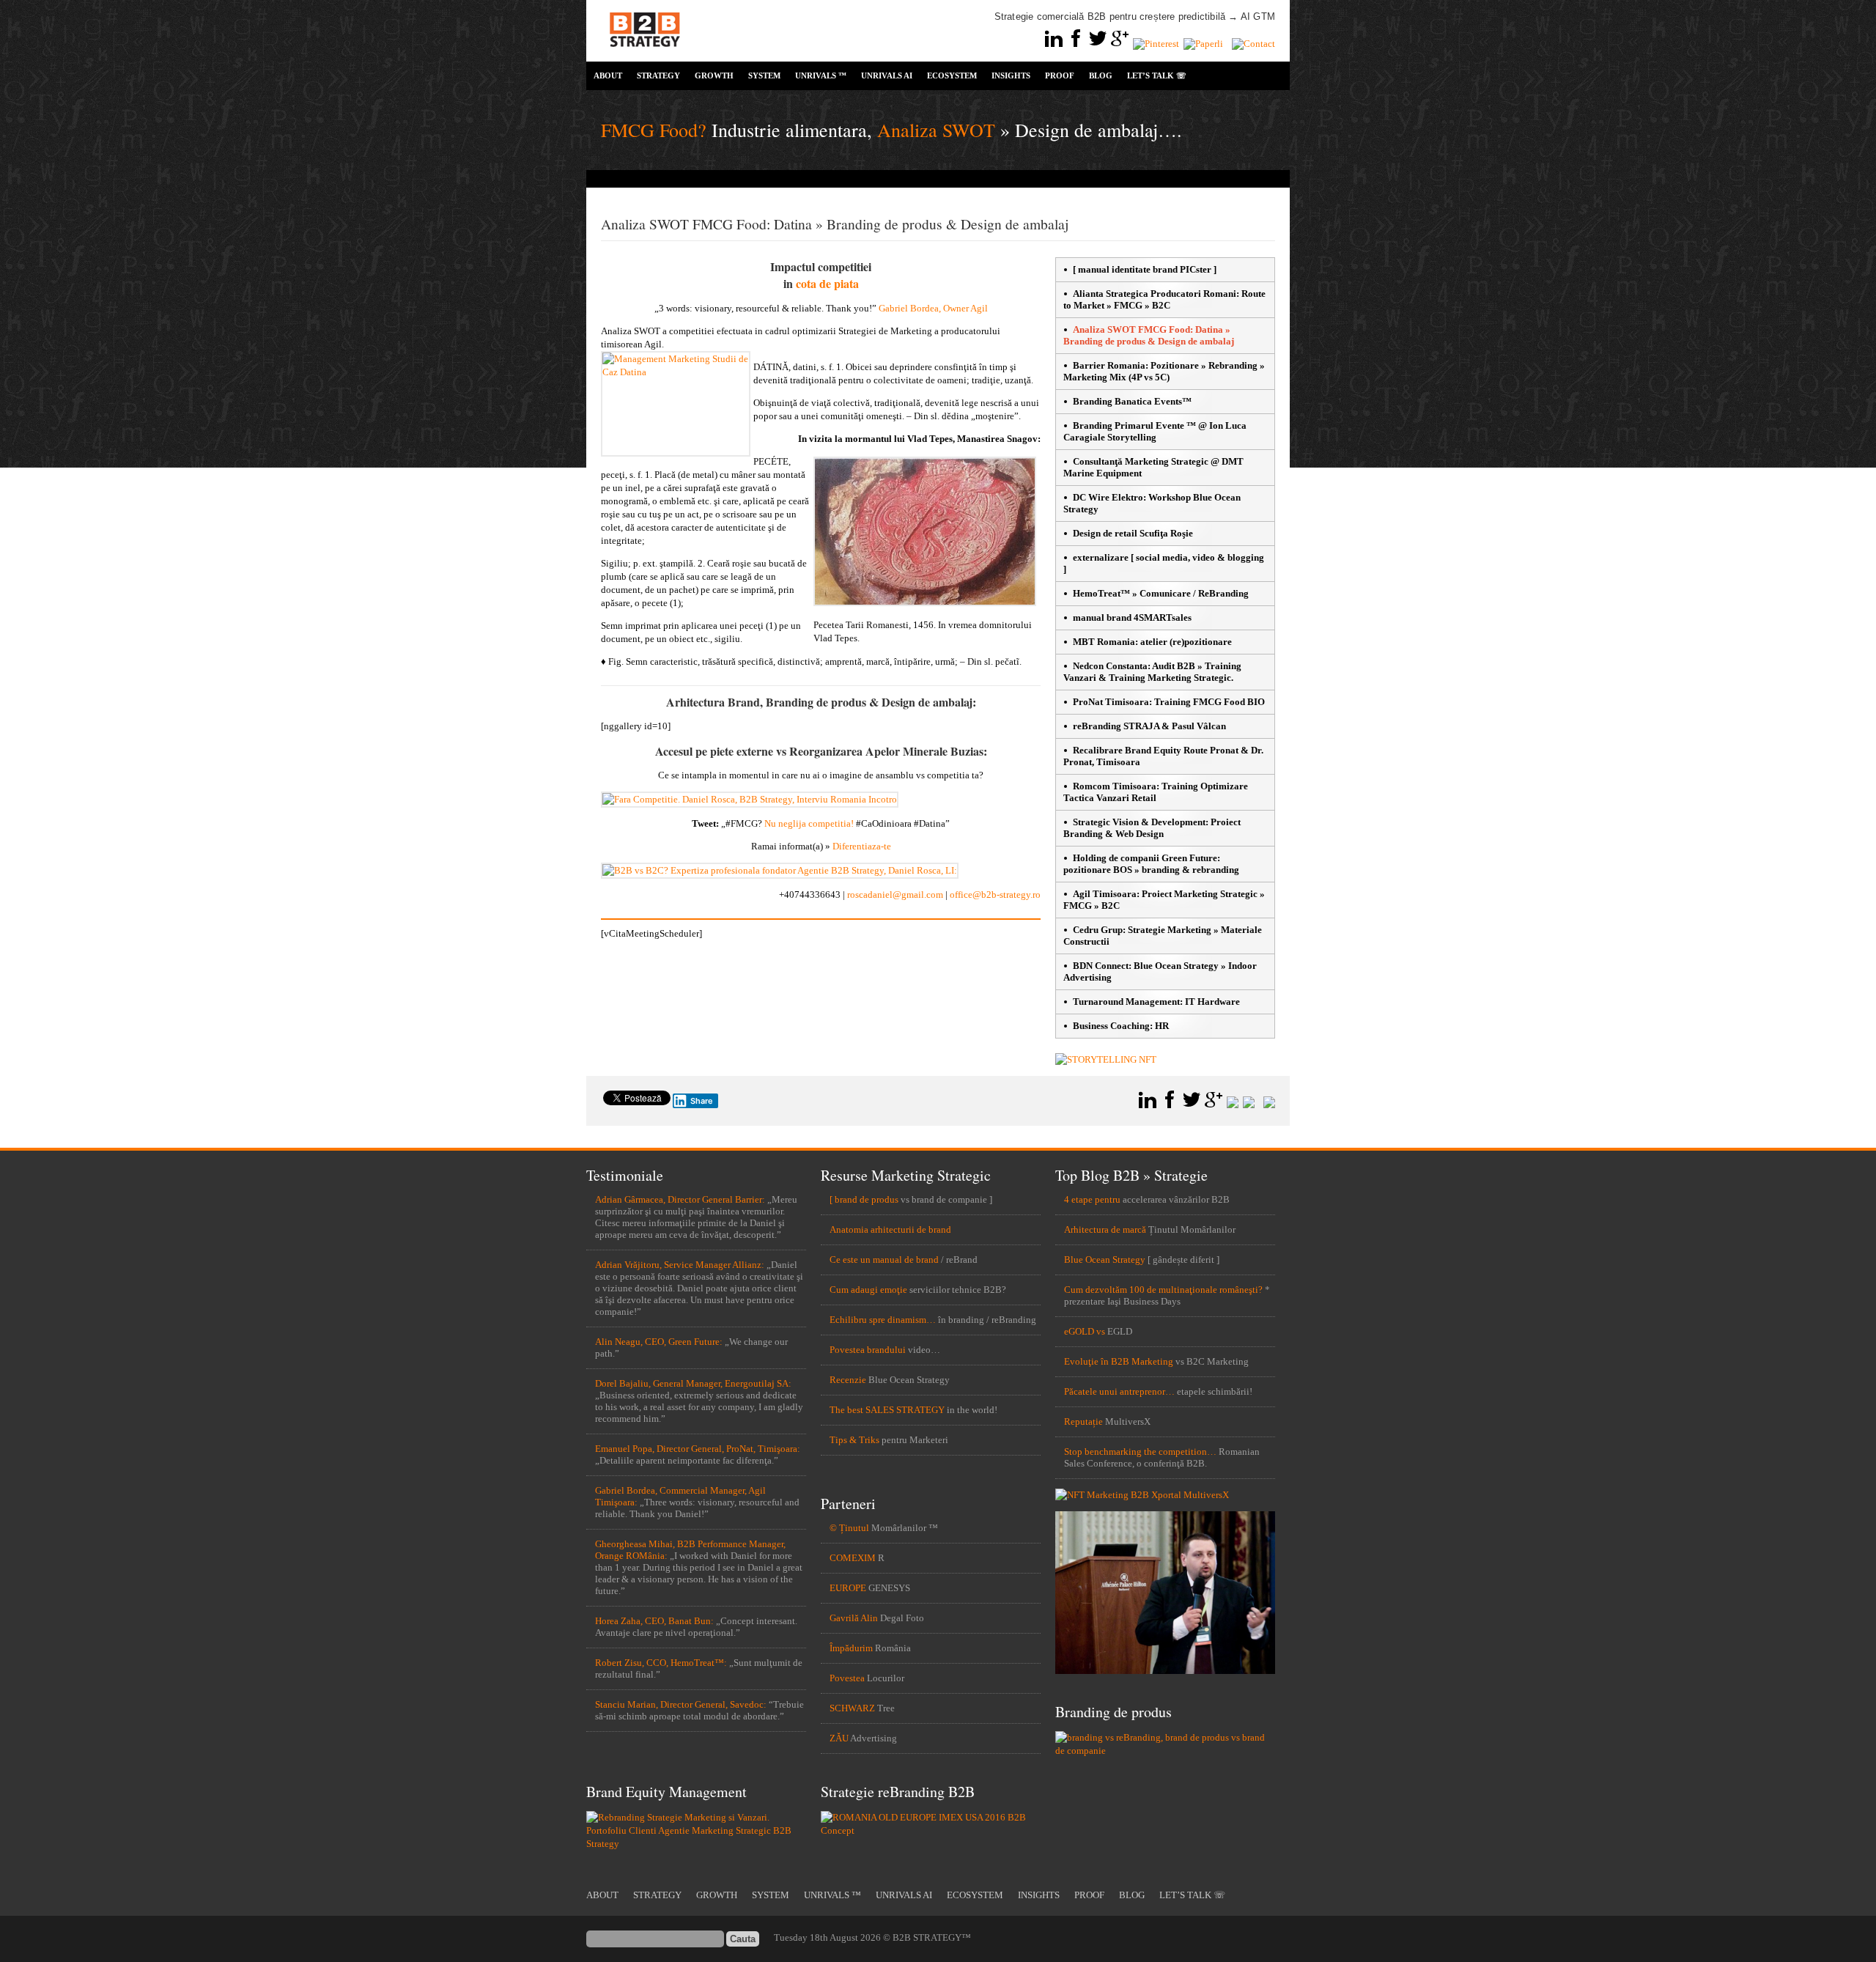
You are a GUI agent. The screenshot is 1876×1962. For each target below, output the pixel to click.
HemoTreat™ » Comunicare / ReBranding (1161, 593)
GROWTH (714, 75)
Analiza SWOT (936, 130)
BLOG (1101, 75)
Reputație (1083, 1421)
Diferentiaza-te (862, 846)
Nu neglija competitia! (809, 823)
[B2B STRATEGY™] (645, 55)
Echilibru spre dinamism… (883, 1320)
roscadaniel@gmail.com (895, 895)
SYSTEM (764, 75)
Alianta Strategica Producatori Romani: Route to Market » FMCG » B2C (1164, 299)
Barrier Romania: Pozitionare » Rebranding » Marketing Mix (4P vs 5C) (1164, 371)
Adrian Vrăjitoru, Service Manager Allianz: (680, 1265)
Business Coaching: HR (1121, 1026)
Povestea (847, 1678)
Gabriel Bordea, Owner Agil (933, 308)
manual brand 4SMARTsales (1132, 617)
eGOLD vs (1085, 1331)
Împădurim (851, 1648)
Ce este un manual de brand (884, 1260)
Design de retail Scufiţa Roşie (1133, 533)
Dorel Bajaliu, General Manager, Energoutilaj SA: (693, 1383)
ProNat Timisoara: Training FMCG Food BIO (1169, 702)
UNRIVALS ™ (821, 75)
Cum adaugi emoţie (868, 1290)
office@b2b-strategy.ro (995, 895)
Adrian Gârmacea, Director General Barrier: (680, 1199)
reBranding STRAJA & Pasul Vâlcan (1149, 726)
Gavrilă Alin (854, 1618)
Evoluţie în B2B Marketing (1119, 1361)
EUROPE (848, 1588)
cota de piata (827, 283)
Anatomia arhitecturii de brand (890, 1229)
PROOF (1060, 75)
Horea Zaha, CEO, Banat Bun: (654, 1621)
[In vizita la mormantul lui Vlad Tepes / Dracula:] (925, 603)
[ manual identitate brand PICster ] (1145, 269)
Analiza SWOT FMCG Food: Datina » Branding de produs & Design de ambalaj (1149, 335)
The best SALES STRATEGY (887, 1410)
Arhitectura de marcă (1105, 1229)
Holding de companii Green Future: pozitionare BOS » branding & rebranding (1151, 864)
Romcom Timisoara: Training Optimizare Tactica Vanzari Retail (1156, 792)
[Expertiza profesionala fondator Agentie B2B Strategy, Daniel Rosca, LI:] (780, 870)
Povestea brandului (868, 1350)
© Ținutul (849, 1528)
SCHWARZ (852, 1708)
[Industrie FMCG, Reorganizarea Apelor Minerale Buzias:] (750, 799)
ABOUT (608, 75)
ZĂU (839, 1738)
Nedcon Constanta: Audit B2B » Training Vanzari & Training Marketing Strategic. (1152, 672)
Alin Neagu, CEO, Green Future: (659, 1342)
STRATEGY (658, 75)
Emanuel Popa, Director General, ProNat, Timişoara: (698, 1449)
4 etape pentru (1092, 1199)
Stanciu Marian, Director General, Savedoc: (681, 1704)
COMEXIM (853, 1558)
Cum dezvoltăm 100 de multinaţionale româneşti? (1163, 1290)
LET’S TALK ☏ (1157, 75)
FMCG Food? (654, 130)
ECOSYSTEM (952, 75)
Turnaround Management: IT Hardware (1156, 1002)
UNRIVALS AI (887, 75)
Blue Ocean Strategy (1105, 1260)
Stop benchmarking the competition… (1140, 1452)
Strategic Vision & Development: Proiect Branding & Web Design (1152, 828)
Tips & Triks (854, 1440)
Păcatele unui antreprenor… (1119, 1391)
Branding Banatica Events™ (1132, 401)
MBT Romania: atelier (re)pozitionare (1152, 642)
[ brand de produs (864, 1199)
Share (702, 1101)
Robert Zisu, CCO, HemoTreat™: (661, 1663)
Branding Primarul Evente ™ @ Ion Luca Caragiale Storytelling (1155, 431)
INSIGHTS (1011, 75)
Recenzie (848, 1380)
